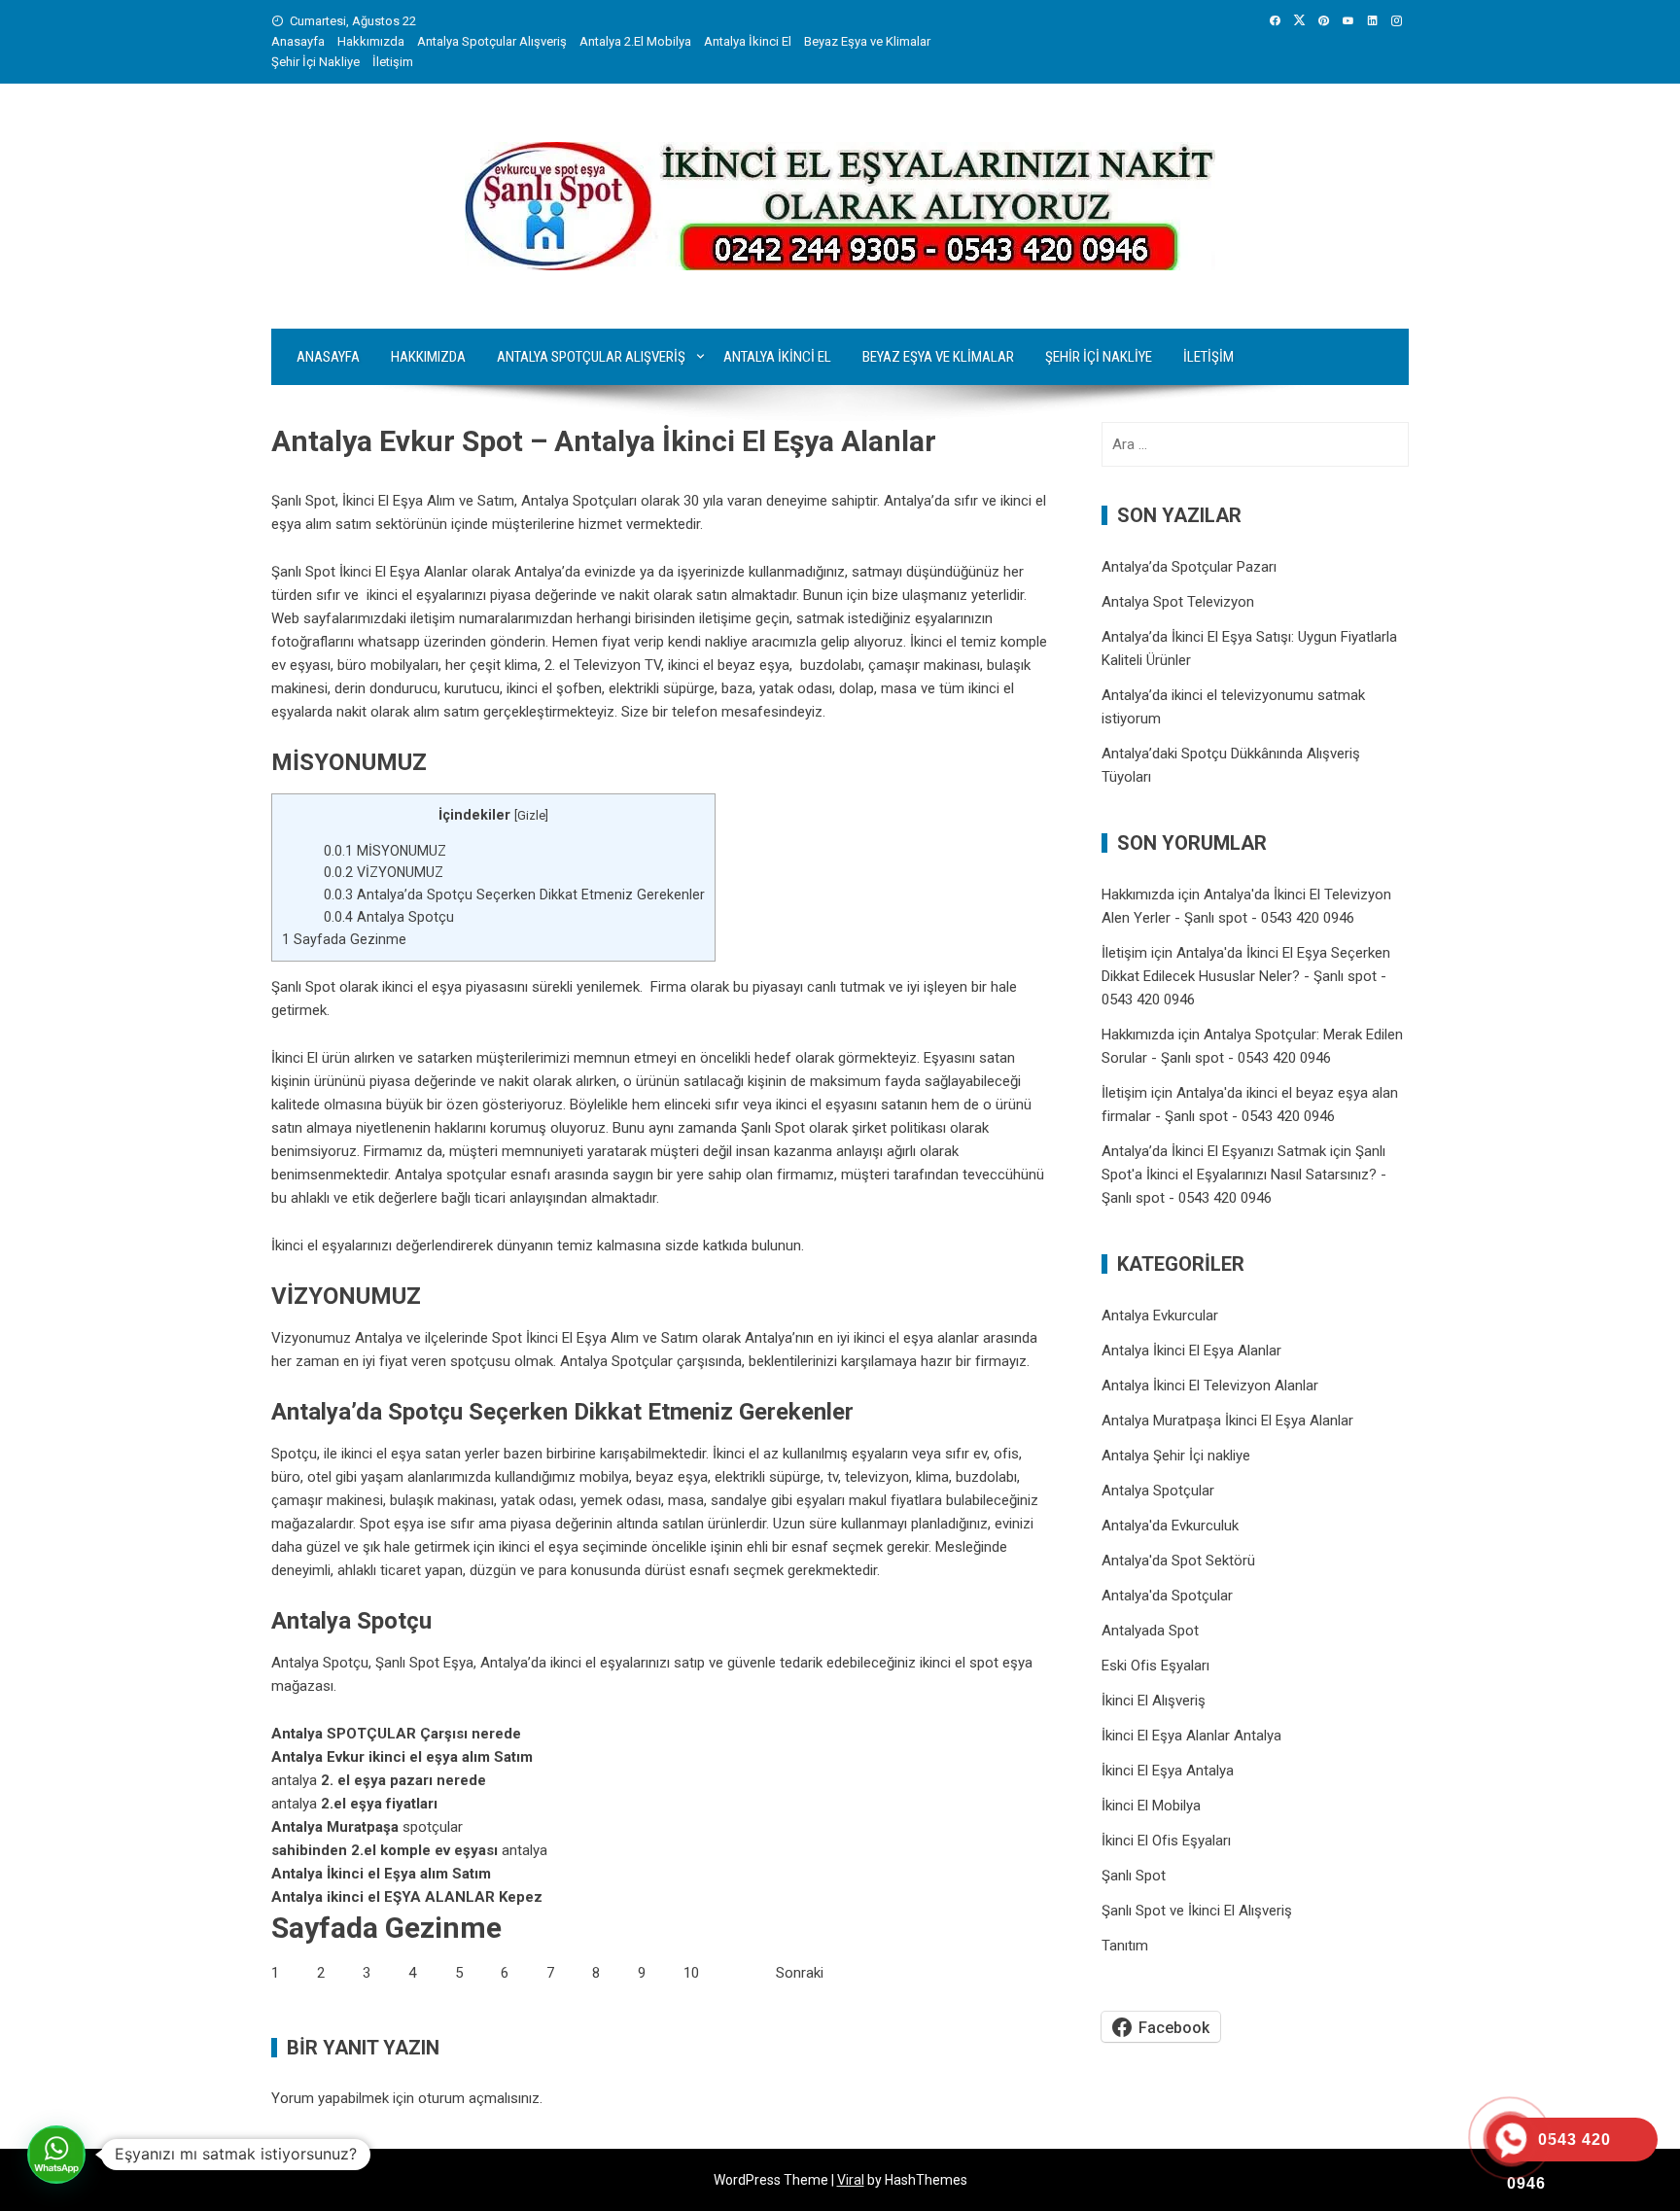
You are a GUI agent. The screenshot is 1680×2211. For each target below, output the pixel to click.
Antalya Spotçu (389, 917)
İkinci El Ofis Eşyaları (1166, 1841)
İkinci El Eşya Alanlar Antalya (1191, 1736)
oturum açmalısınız (479, 2098)
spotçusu (480, 1361)
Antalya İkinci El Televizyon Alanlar (1210, 1386)
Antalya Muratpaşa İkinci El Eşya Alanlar (1227, 1421)
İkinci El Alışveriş (1154, 1701)
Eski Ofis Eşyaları (1155, 1666)
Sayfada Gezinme (344, 939)
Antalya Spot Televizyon (1178, 602)
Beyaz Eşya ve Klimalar (867, 41)
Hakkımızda (371, 41)
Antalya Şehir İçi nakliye (1176, 1456)
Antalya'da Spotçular (1167, 1596)
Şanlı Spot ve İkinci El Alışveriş (1197, 1911)
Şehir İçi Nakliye (315, 62)
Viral (851, 2180)
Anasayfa (298, 41)
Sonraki (800, 1973)
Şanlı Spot (773, 1128)
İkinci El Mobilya (1151, 1806)
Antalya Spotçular (1158, 1491)
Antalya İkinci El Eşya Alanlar (1191, 1351)
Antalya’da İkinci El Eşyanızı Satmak (1214, 1151)
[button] (56, 2155)
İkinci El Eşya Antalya (1168, 1771)
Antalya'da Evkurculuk (1170, 1526)
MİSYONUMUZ (385, 851)
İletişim (393, 62)
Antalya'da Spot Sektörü (1178, 1561)
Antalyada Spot (1150, 1631)
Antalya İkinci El (748, 41)
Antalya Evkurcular (1160, 1316)
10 (691, 1973)
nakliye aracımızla (761, 642)
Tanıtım (1125, 1946)
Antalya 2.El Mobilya (635, 41)
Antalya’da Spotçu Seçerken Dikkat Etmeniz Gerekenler (514, 895)
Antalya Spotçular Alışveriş (492, 41)
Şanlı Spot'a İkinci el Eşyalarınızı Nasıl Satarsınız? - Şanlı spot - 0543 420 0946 (1244, 1175)
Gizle (531, 815)
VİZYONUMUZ (384, 872)
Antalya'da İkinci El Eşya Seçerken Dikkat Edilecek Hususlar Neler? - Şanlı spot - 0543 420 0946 (1246, 976)
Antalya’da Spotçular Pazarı (1189, 567)
